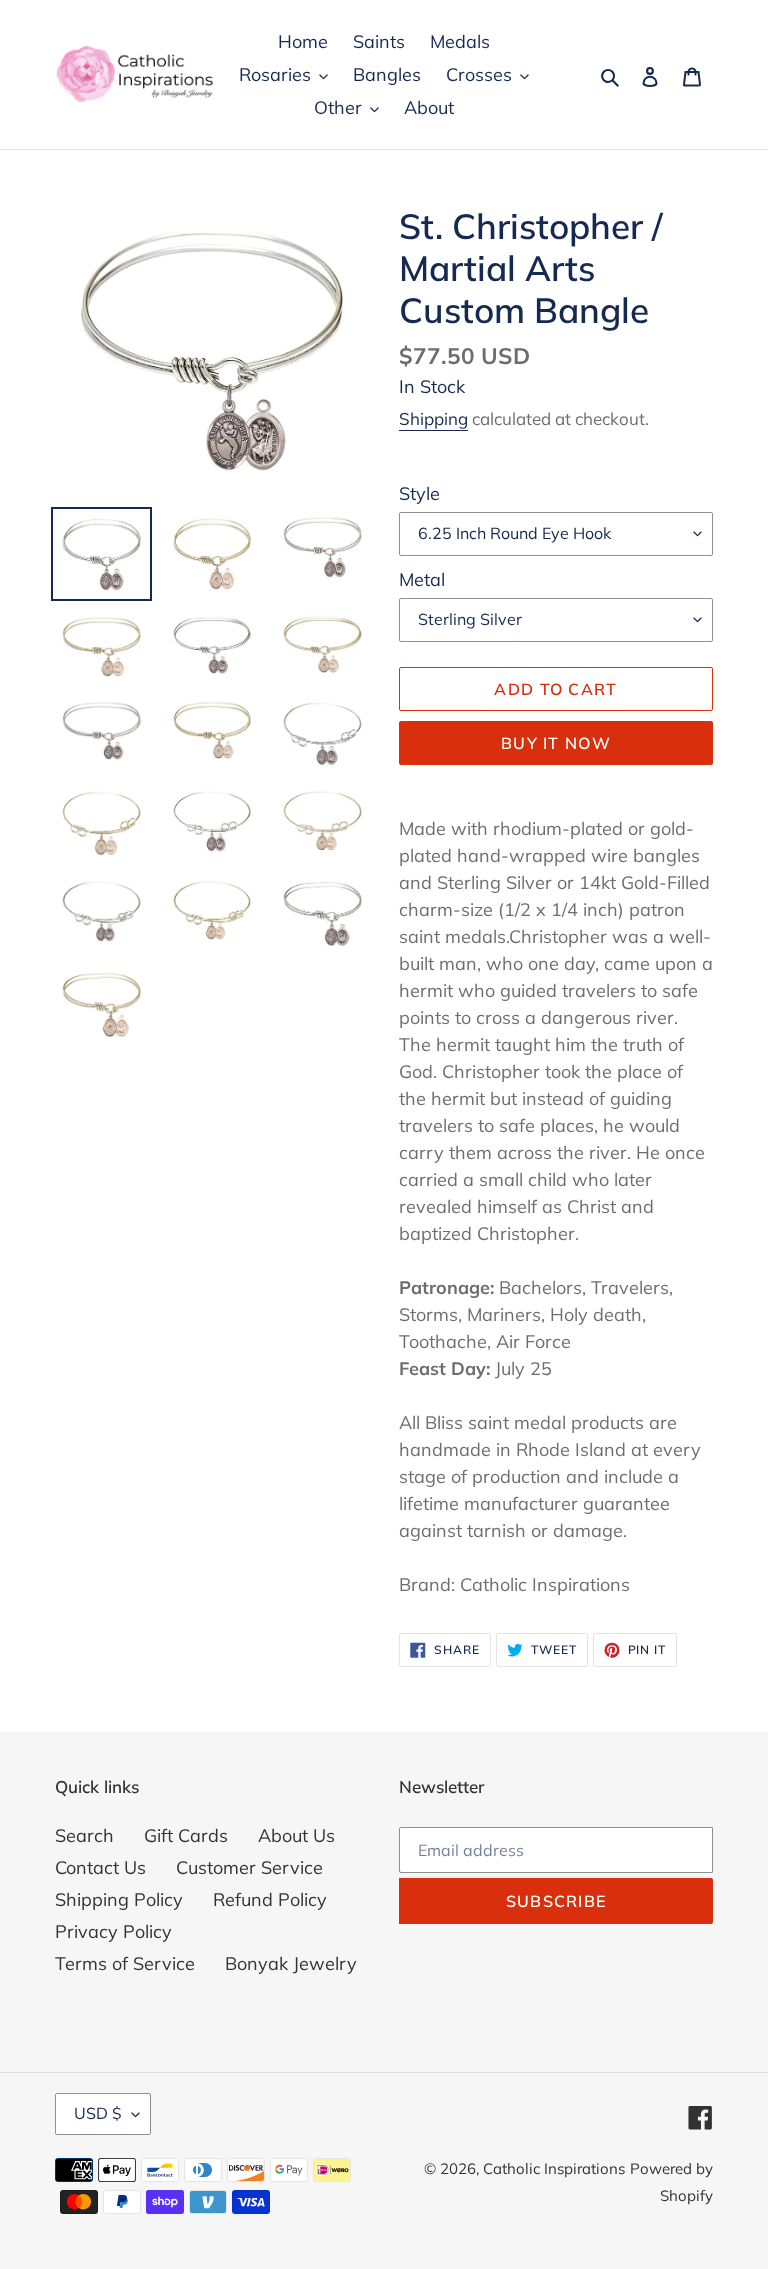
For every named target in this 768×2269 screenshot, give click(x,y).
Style (419, 493)
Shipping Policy (119, 1899)
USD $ (98, 2113)
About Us (296, 1835)
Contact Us (100, 1867)
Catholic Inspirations (554, 2168)
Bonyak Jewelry (291, 1963)
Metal (422, 579)
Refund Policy (270, 1899)
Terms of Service (125, 1963)
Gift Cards (186, 1835)
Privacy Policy (113, 1931)
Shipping (433, 418)
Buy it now (556, 743)
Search (84, 1835)
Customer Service (249, 1867)
